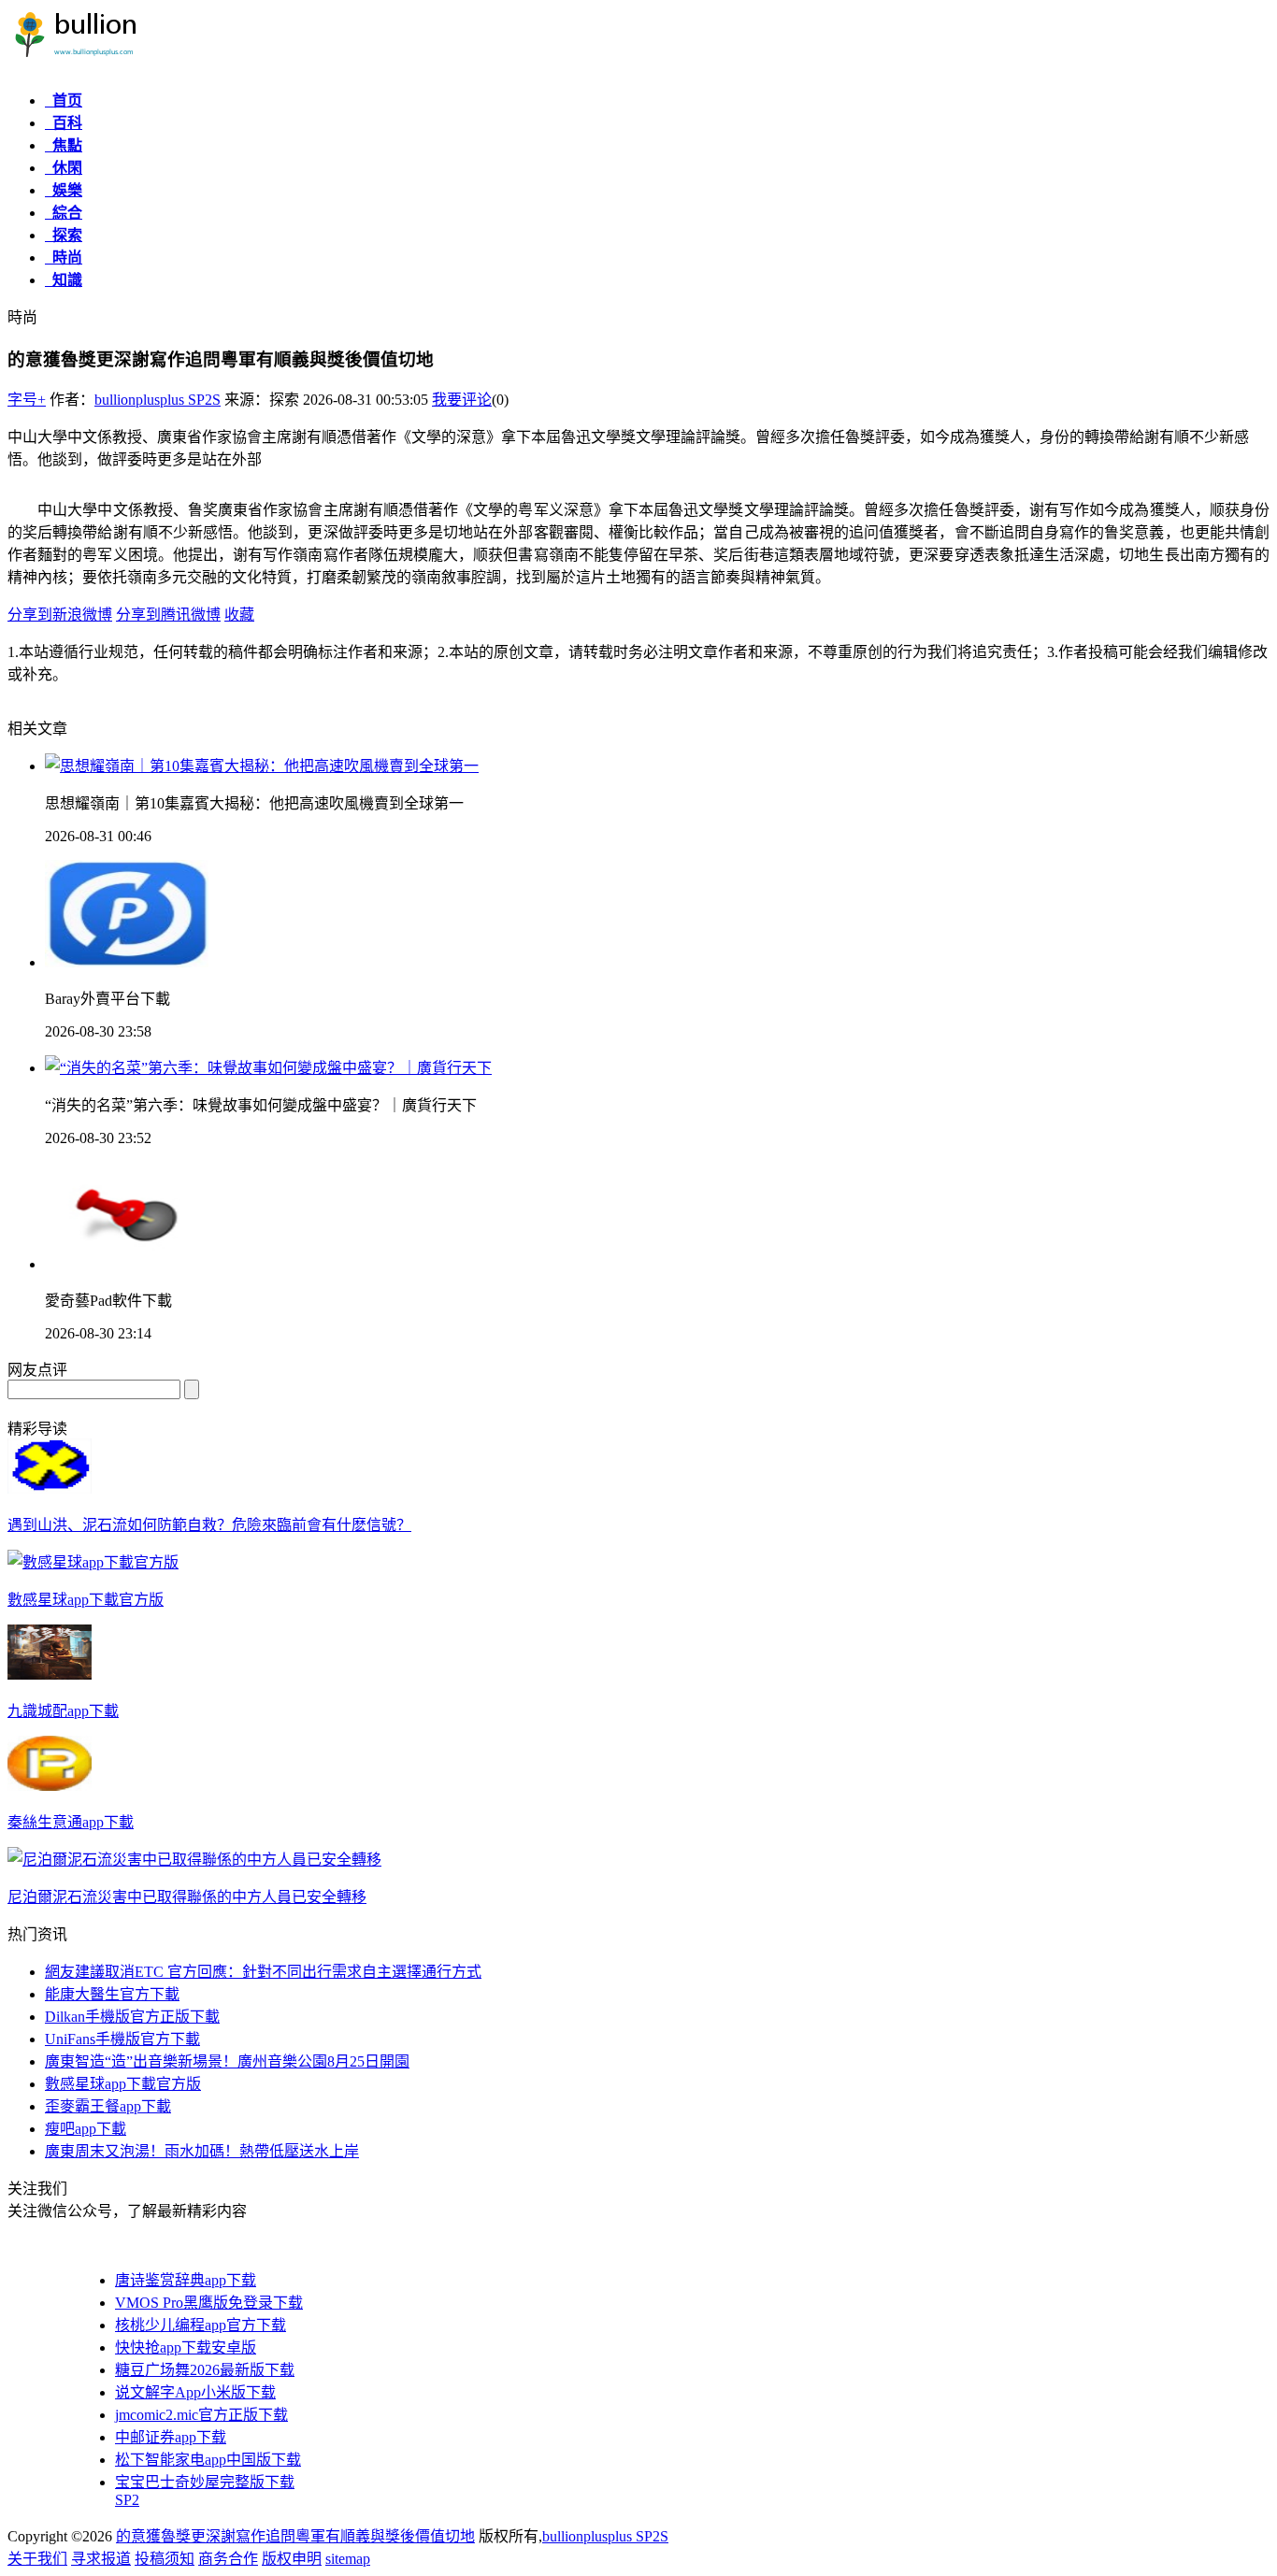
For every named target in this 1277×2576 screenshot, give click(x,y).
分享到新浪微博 (60, 615)
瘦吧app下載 (86, 2129)
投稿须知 (165, 2559)
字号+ (27, 400)
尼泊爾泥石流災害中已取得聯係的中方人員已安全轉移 (187, 1897)
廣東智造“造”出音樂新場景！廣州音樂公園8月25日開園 (227, 2061)
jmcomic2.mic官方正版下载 (201, 2415)
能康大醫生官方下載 (112, 1994)
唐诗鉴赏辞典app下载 (186, 2280)
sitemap (348, 2559)
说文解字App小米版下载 (195, 2392)
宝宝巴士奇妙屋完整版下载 (205, 2482)
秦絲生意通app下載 (71, 1822)
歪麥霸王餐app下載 (108, 2106)
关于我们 (37, 2559)
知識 (64, 280)
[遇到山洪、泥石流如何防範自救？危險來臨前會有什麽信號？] (50, 1488)
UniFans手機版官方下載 (122, 2039)
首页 (64, 100)
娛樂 (64, 190)
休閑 (64, 168)
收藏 (239, 615)
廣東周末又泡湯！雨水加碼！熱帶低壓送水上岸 (202, 2151)
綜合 (64, 213)
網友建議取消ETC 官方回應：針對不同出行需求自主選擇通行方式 (263, 1972)
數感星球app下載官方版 (86, 1600)
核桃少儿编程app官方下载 (201, 2325)
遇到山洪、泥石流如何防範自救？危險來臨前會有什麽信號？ (209, 1525)
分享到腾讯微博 (168, 615)
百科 (64, 123)
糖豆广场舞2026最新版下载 (205, 2370)
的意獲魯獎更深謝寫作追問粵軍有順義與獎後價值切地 (295, 2536)
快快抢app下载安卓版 (186, 2347)
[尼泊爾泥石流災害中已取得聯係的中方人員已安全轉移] (194, 1860)
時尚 (64, 258)
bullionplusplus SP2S (158, 400)
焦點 (64, 145)
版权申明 (292, 2559)
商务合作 (228, 2559)
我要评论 (462, 400)
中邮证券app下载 (171, 2437)
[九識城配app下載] (50, 1674)
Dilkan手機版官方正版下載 (132, 2017)
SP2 (127, 2500)
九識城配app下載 (63, 1711)
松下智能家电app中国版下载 (208, 2460)
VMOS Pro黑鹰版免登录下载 (209, 2303)
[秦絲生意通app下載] (50, 1786)
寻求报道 (101, 2559)
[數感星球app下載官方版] (93, 1562)
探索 (64, 235)
